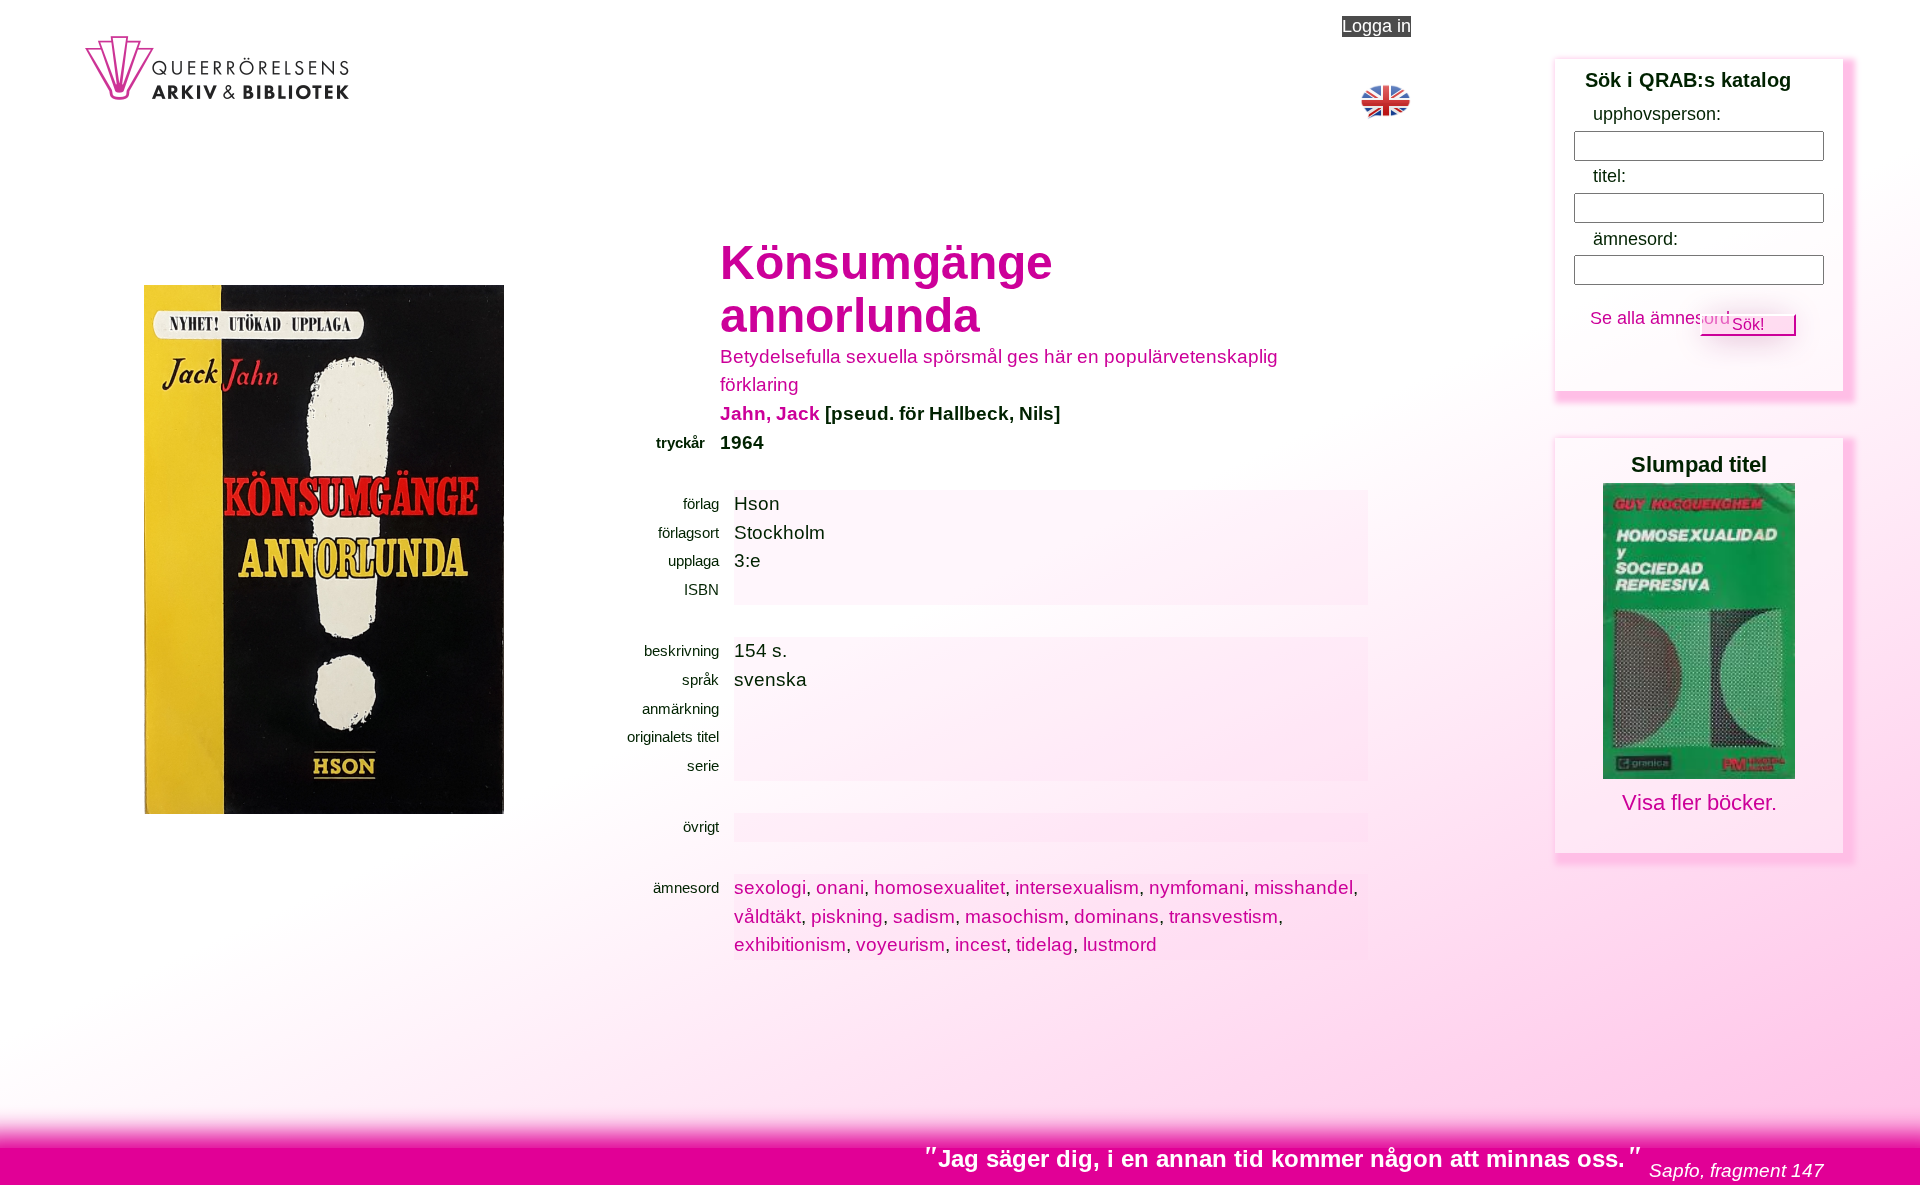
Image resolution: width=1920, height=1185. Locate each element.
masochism (1014, 916)
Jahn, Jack (770, 413)
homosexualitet (939, 887)
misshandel (1303, 887)
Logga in (1376, 26)
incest (980, 944)
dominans (1116, 916)
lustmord (1120, 944)
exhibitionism (790, 944)
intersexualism (1077, 887)
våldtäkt (767, 916)
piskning (847, 916)
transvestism (1223, 916)
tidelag (1044, 944)
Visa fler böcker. (1699, 802)
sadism (924, 916)
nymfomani (1196, 887)
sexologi (770, 887)
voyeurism (900, 944)
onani (840, 887)
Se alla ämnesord (1660, 318)
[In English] (1386, 123)
